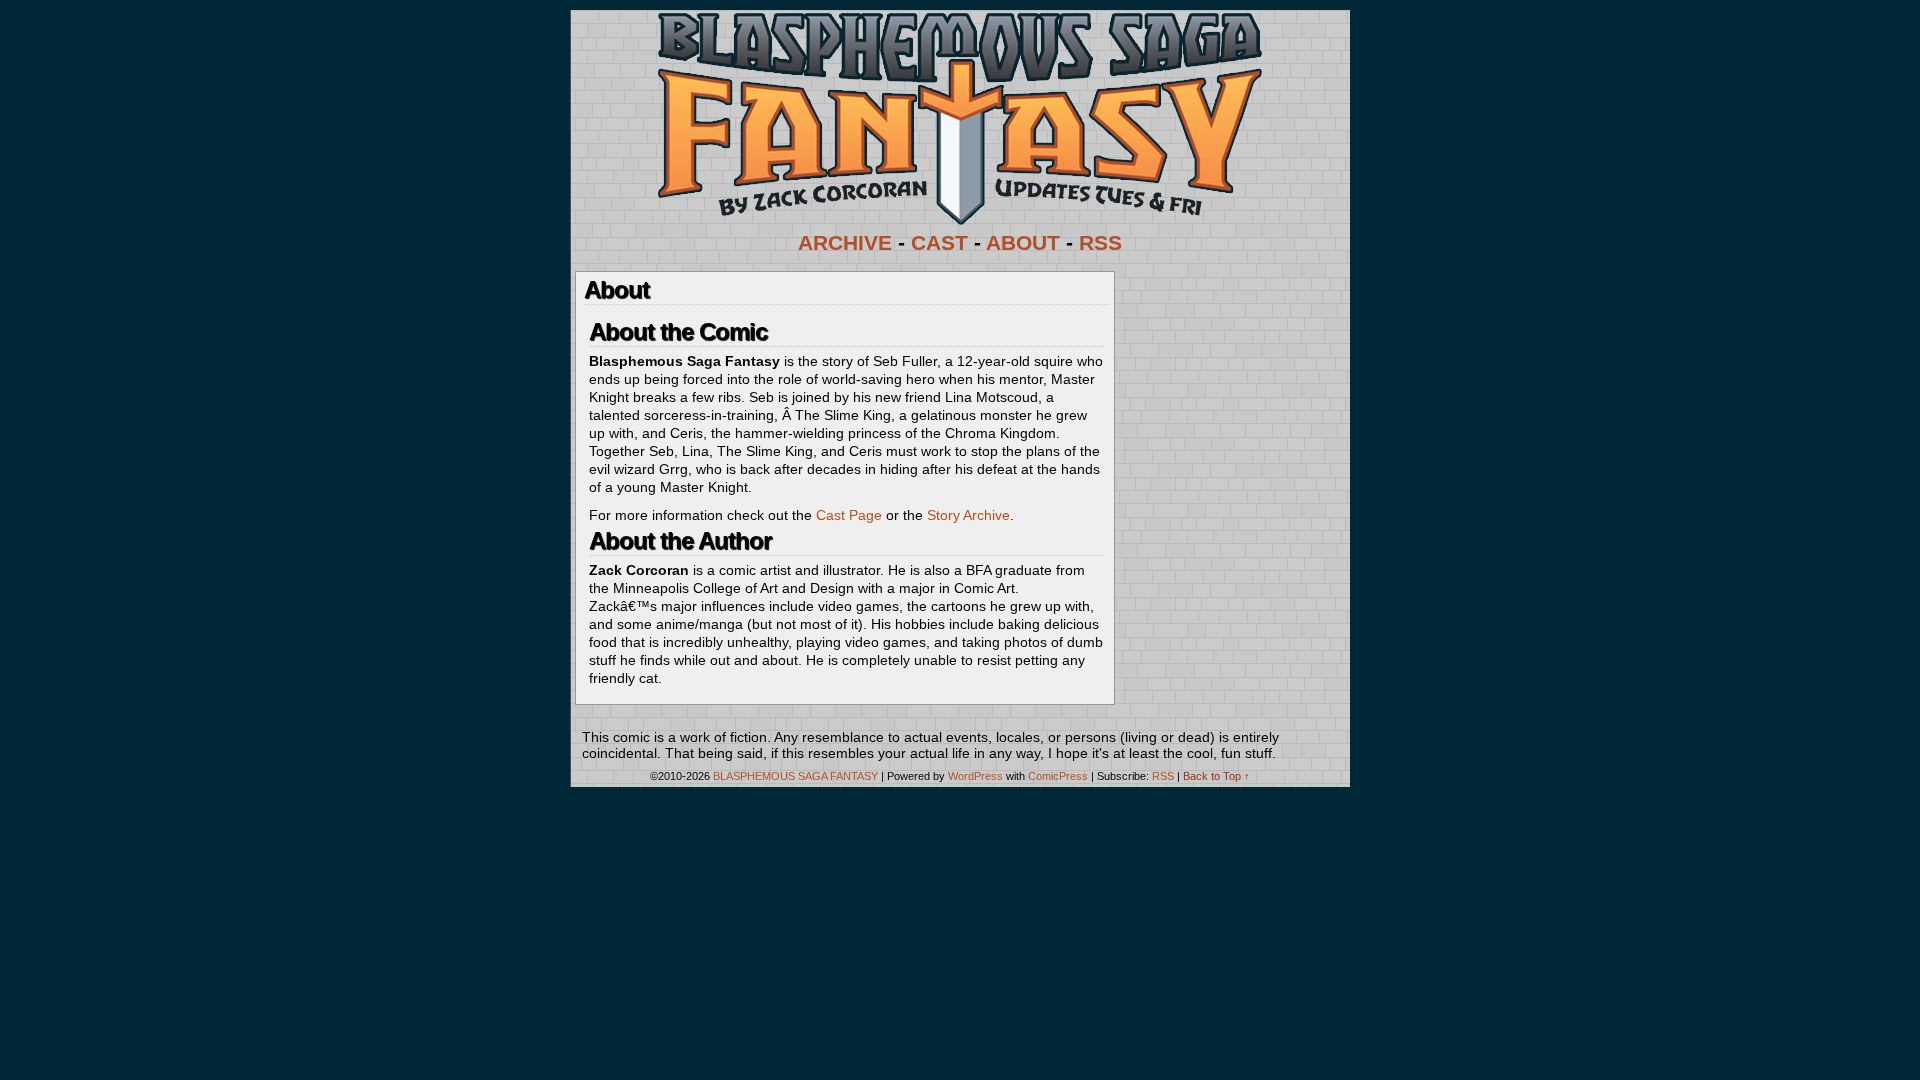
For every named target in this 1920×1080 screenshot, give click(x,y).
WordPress (975, 776)
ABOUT (1023, 243)
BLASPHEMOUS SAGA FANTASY (795, 776)
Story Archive (968, 515)
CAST (939, 243)
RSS (1100, 243)
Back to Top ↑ (1216, 776)
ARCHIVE (845, 243)
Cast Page (849, 515)
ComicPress (1058, 776)
